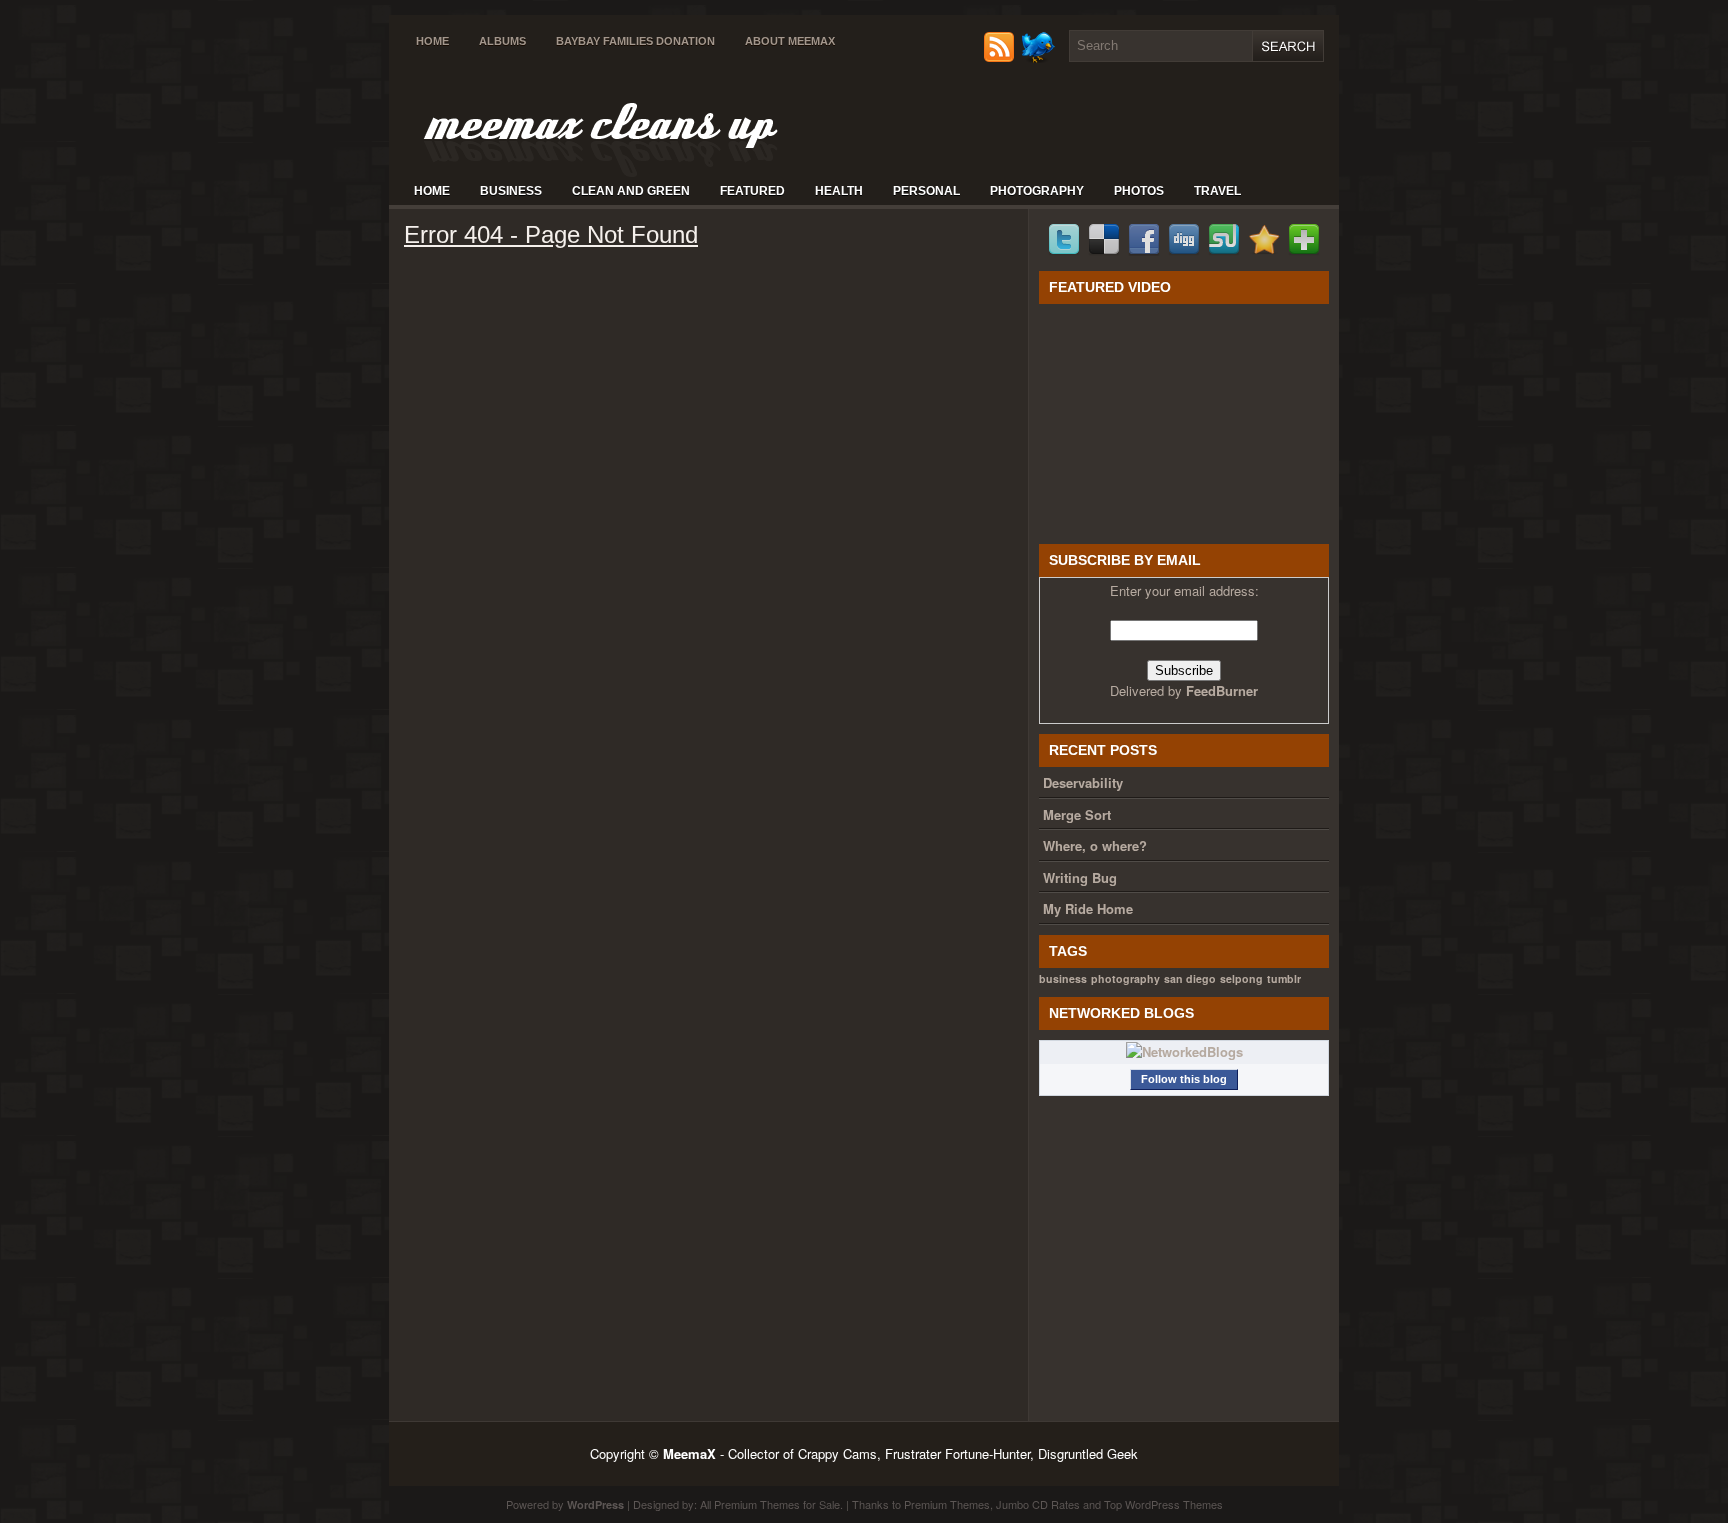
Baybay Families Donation (635, 41)
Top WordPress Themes (1163, 1504)
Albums (502, 41)
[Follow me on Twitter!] (1040, 57)
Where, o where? (1095, 845)
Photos (1139, 191)
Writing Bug (1080, 877)
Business (511, 191)
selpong (1241, 978)
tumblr (1284, 978)
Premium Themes (947, 1504)
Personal (926, 191)
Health (839, 191)
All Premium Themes (750, 1504)
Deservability (1083, 782)
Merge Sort (1077, 814)
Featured (752, 191)
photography (1125, 978)
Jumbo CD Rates (1038, 1504)
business (1063, 978)
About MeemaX (790, 41)
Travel (1217, 191)
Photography (1037, 191)
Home (432, 41)
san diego (1190, 978)
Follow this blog (1184, 1079)
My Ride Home (1088, 908)
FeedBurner (1222, 690)
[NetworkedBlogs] (1184, 1051)
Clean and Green (631, 191)
